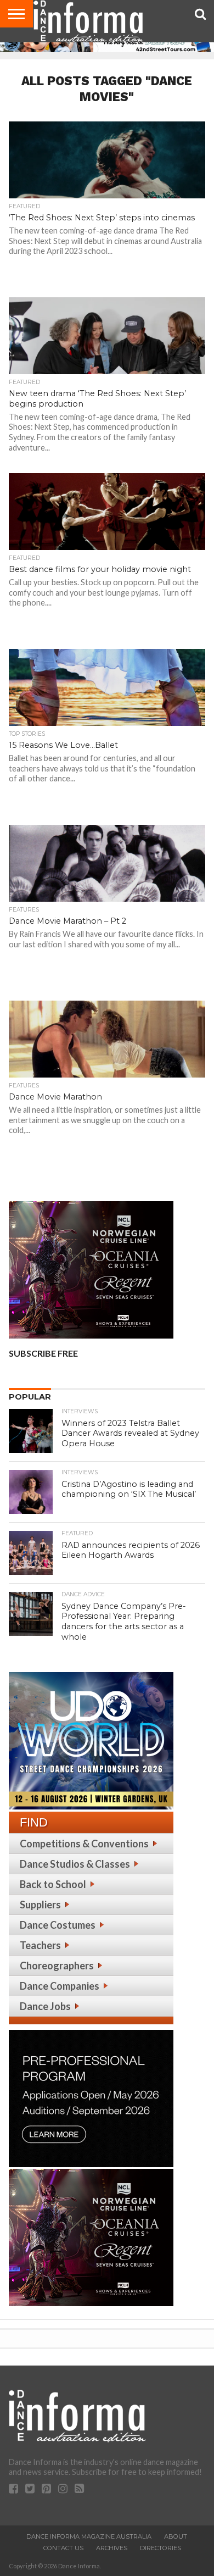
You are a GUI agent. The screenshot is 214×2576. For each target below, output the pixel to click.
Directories (161, 2548)
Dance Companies (60, 1986)
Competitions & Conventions (84, 1844)
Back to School (53, 1884)
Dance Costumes (58, 1925)
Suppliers (40, 1905)
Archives (112, 2548)
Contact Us (63, 2548)
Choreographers (57, 1966)
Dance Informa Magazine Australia (89, 2536)
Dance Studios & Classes (75, 1864)
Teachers (40, 1945)
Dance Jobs (45, 2006)
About (176, 2536)
